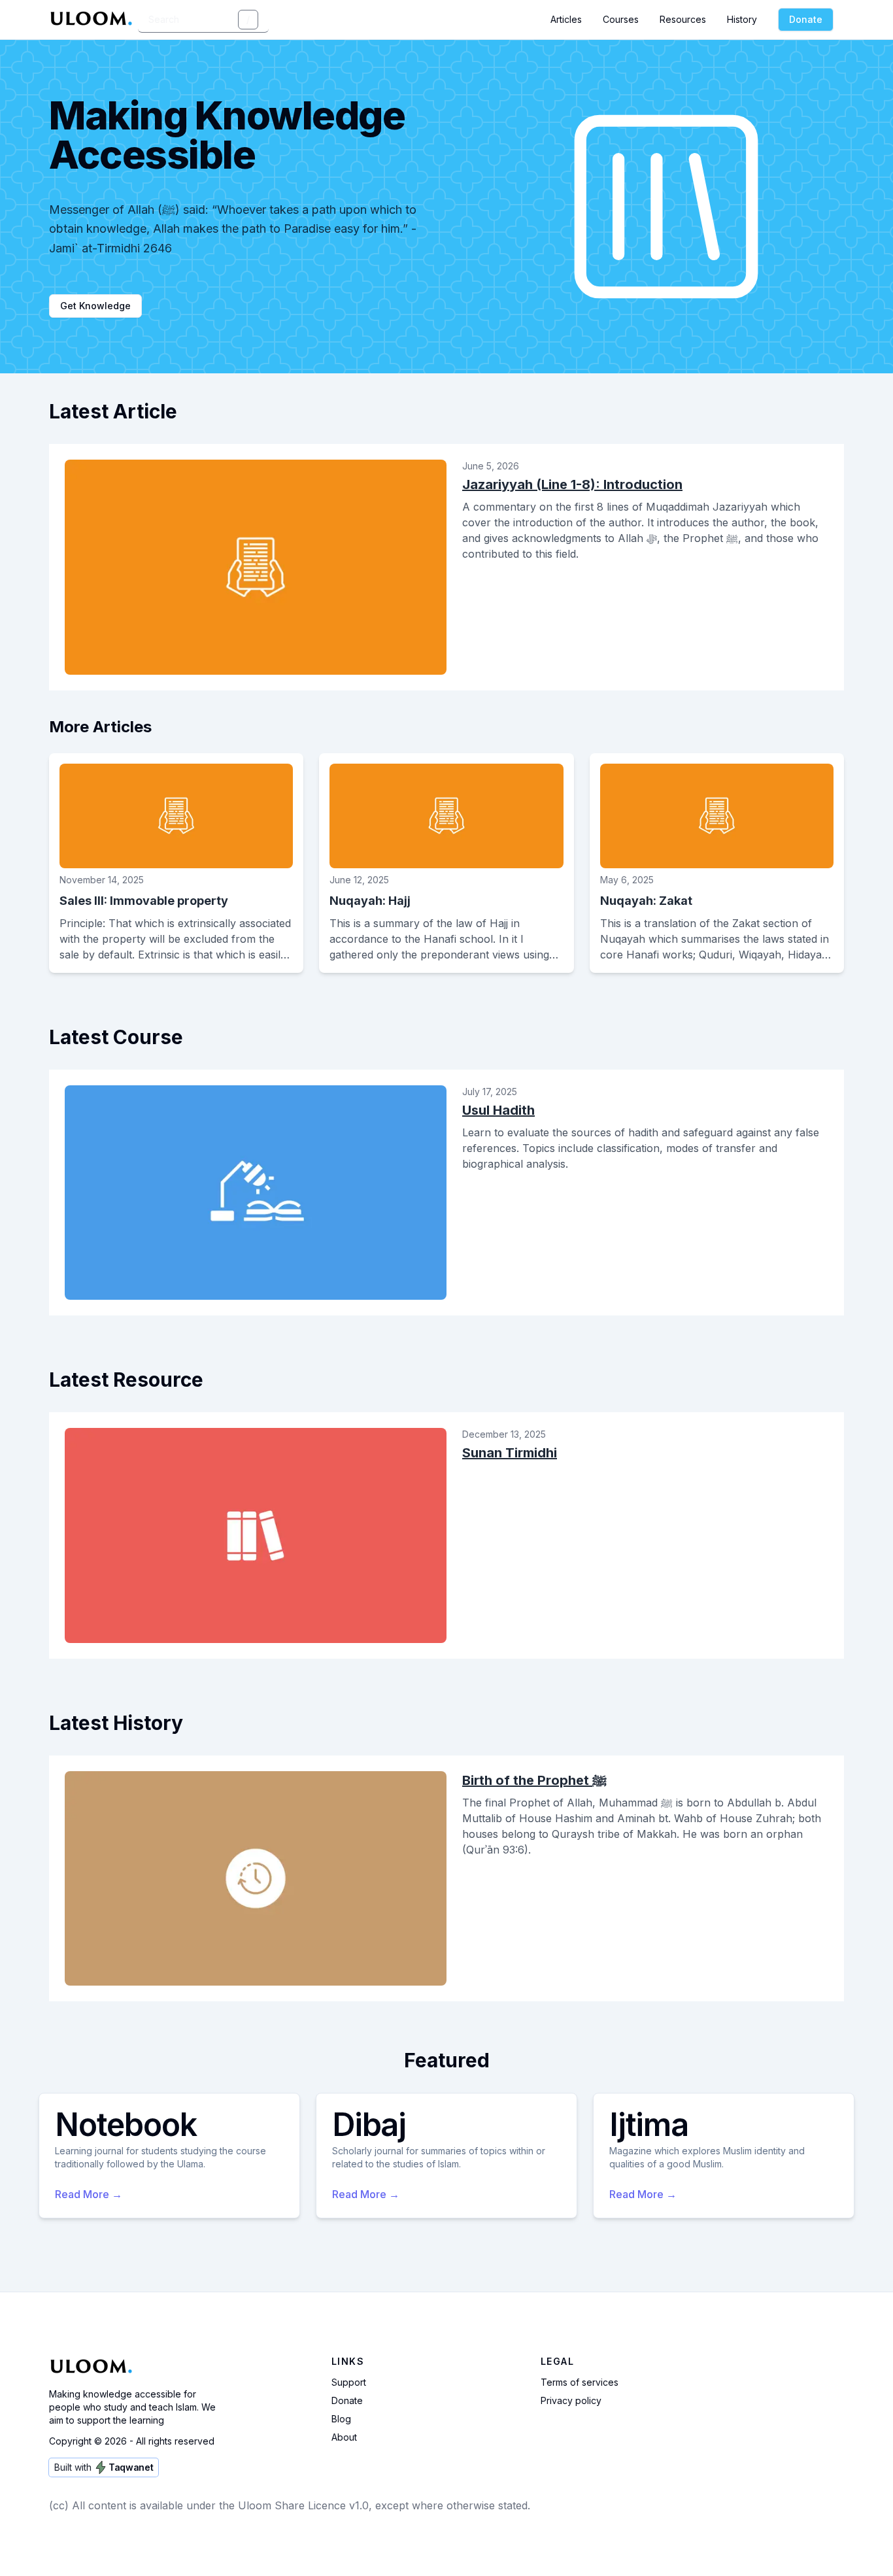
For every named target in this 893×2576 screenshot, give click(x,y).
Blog (341, 2419)
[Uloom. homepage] (93, 20)
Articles (566, 19)
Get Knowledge (95, 306)
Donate (806, 19)
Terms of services (580, 2382)
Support (349, 2382)
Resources (683, 19)
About (344, 2437)
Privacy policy (571, 2400)
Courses (621, 19)
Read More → (89, 2194)
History (742, 19)
